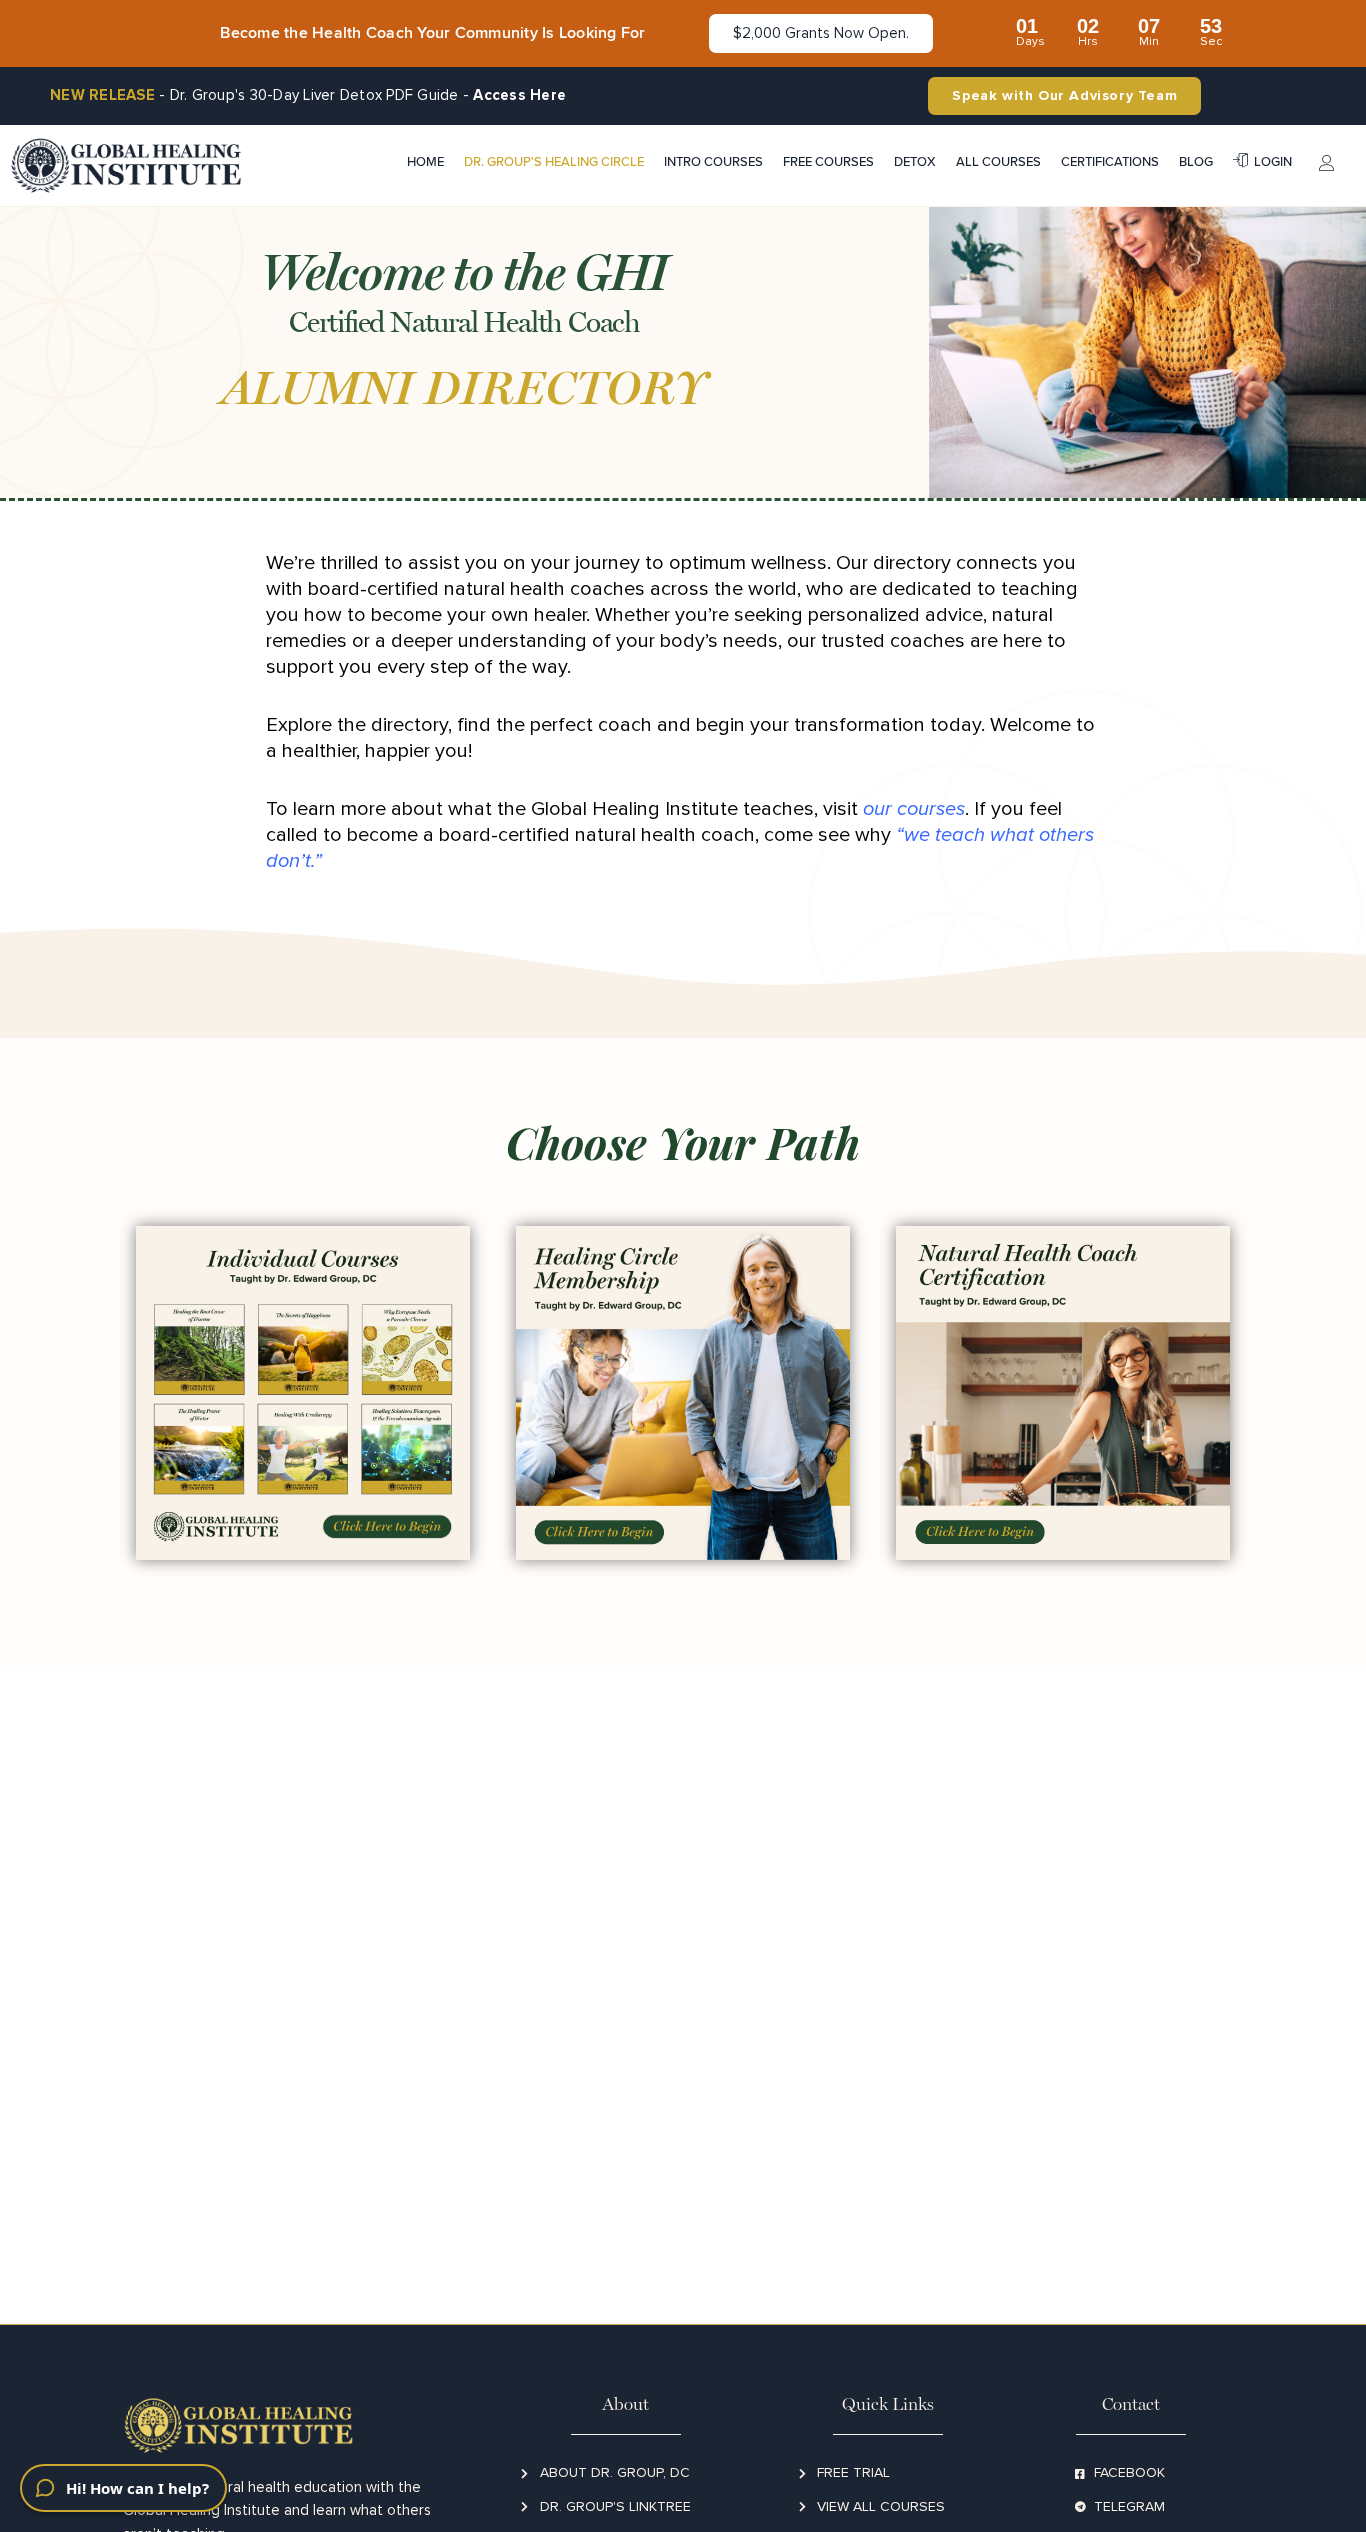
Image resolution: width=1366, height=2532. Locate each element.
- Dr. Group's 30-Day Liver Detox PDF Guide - (308, 95)
